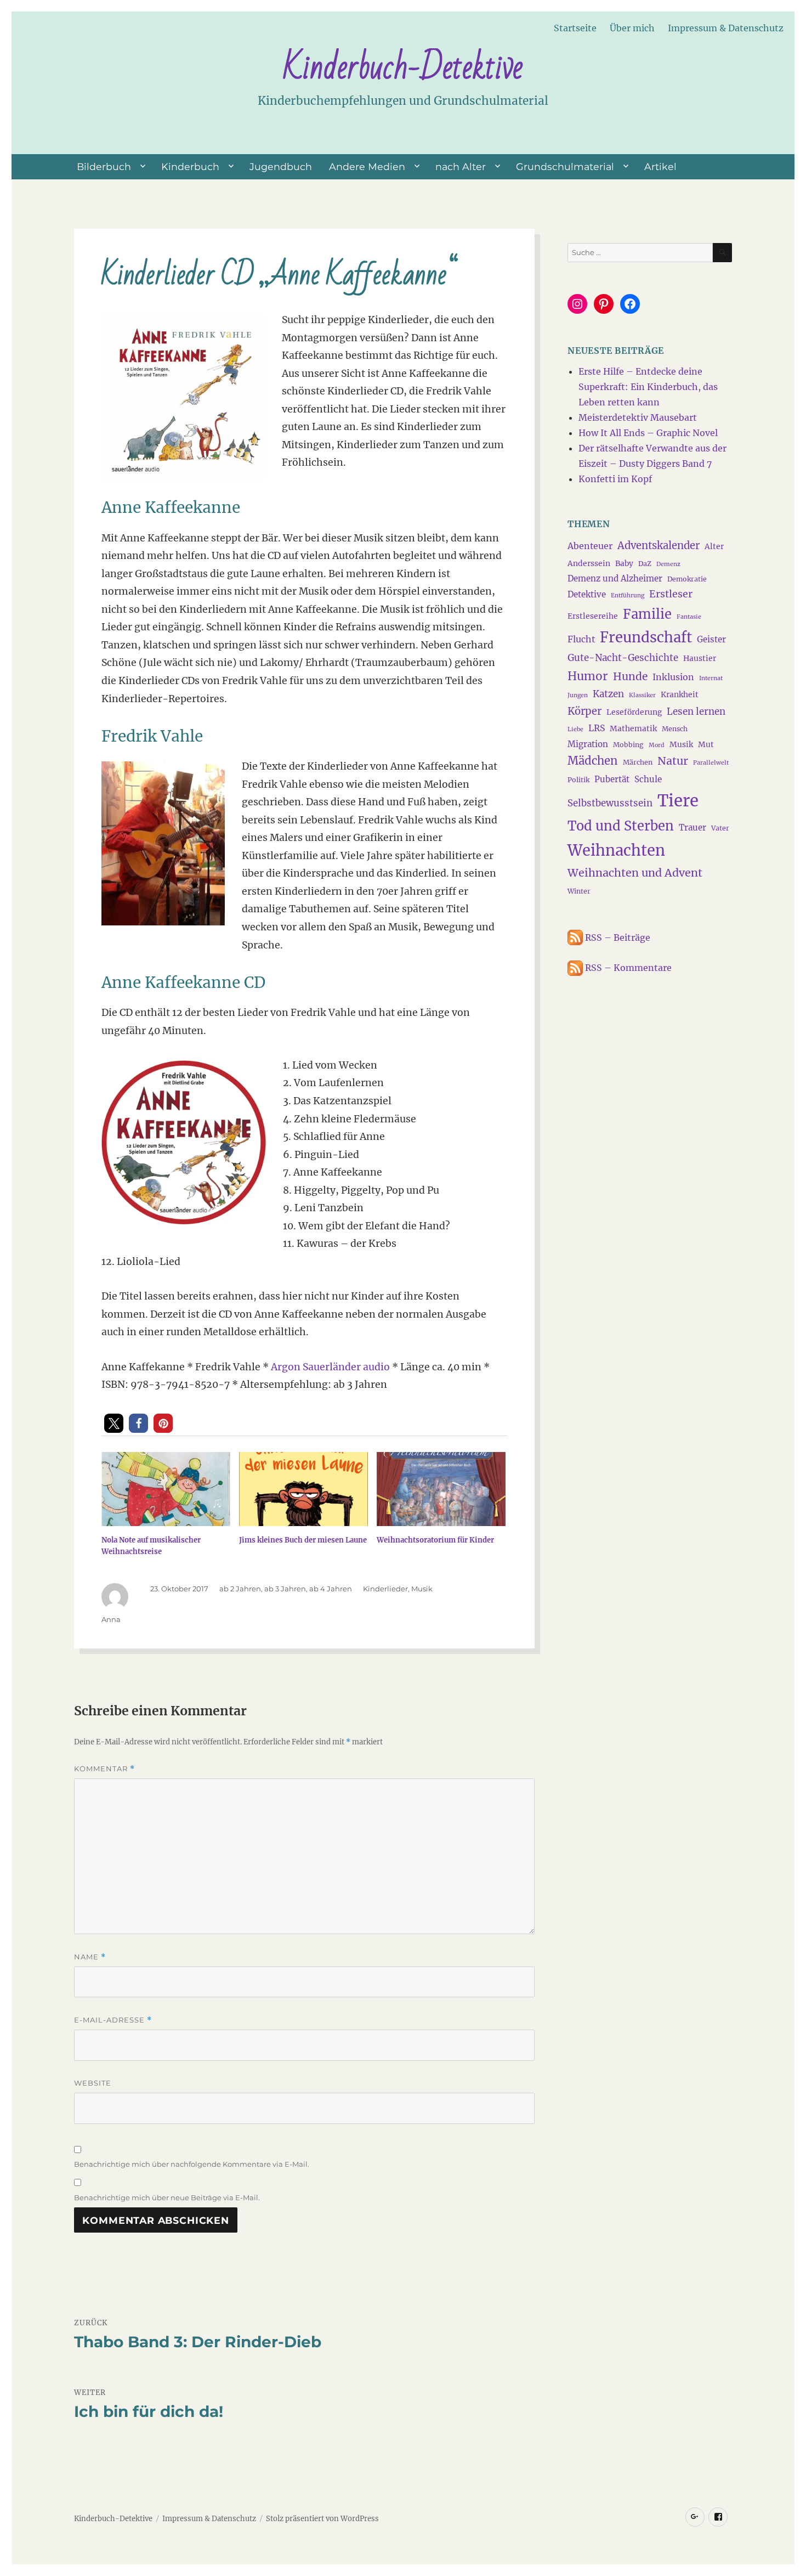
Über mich (632, 28)
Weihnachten (616, 850)
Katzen (608, 694)
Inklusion (673, 677)
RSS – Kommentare (627, 968)
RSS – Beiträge (617, 937)
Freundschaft (646, 637)
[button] (114, 1423)
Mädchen (593, 761)
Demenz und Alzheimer (615, 578)
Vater (720, 828)
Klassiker (642, 695)
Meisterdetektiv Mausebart (638, 417)
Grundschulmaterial (565, 166)
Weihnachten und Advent (635, 873)
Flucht (581, 639)
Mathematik (633, 728)
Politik (578, 780)
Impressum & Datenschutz (726, 28)
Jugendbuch (281, 166)
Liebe (575, 729)
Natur (673, 761)
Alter (714, 546)
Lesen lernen (696, 711)
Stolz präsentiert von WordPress (322, 2519)
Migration (588, 744)
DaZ (645, 564)
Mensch (675, 729)
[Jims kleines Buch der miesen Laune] (303, 1489)
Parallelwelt (711, 763)
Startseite (575, 28)
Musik (422, 1589)
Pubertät (612, 779)
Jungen (578, 695)
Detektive (587, 594)
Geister (711, 639)
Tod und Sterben (621, 826)
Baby (624, 563)
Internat (711, 678)
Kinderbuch (190, 166)
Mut (706, 744)
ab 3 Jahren (285, 1589)
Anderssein (589, 563)
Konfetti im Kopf (615, 479)
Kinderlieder (385, 1589)
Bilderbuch (104, 166)
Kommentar (104, 1769)
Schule (648, 779)
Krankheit (680, 694)
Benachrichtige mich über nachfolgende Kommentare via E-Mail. (192, 2164)
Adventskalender (659, 546)
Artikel (660, 166)
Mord (657, 745)
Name (90, 1957)
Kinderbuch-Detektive (403, 67)
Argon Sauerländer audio (330, 1367)
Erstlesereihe (593, 616)
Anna (111, 1619)
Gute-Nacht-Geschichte (623, 658)
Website (93, 2083)
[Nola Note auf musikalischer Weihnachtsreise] (166, 1489)
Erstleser (671, 594)
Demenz (668, 564)
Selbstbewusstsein (610, 803)
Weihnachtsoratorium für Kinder (435, 1540)
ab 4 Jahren (331, 1589)
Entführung (628, 595)
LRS (597, 728)
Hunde (630, 676)
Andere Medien (367, 166)
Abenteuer (590, 546)
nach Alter (461, 166)
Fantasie (689, 617)
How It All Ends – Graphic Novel (648, 433)
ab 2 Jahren (240, 1589)
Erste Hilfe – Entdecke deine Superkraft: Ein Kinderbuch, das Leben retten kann (648, 387)
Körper (584, 711)
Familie (647, 614)
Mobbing (628, 745)
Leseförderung (634, 712)
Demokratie (687, 579)
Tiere (678, 801)
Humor (588, 676)
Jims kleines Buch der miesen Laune (303, 1540)
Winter (579, 891)
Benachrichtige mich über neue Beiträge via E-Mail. (167, 2197)
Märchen (638, 762)
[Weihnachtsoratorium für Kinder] (441, 1489)
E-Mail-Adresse (113, 2020)
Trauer (693, 827)
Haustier (700, 658)
